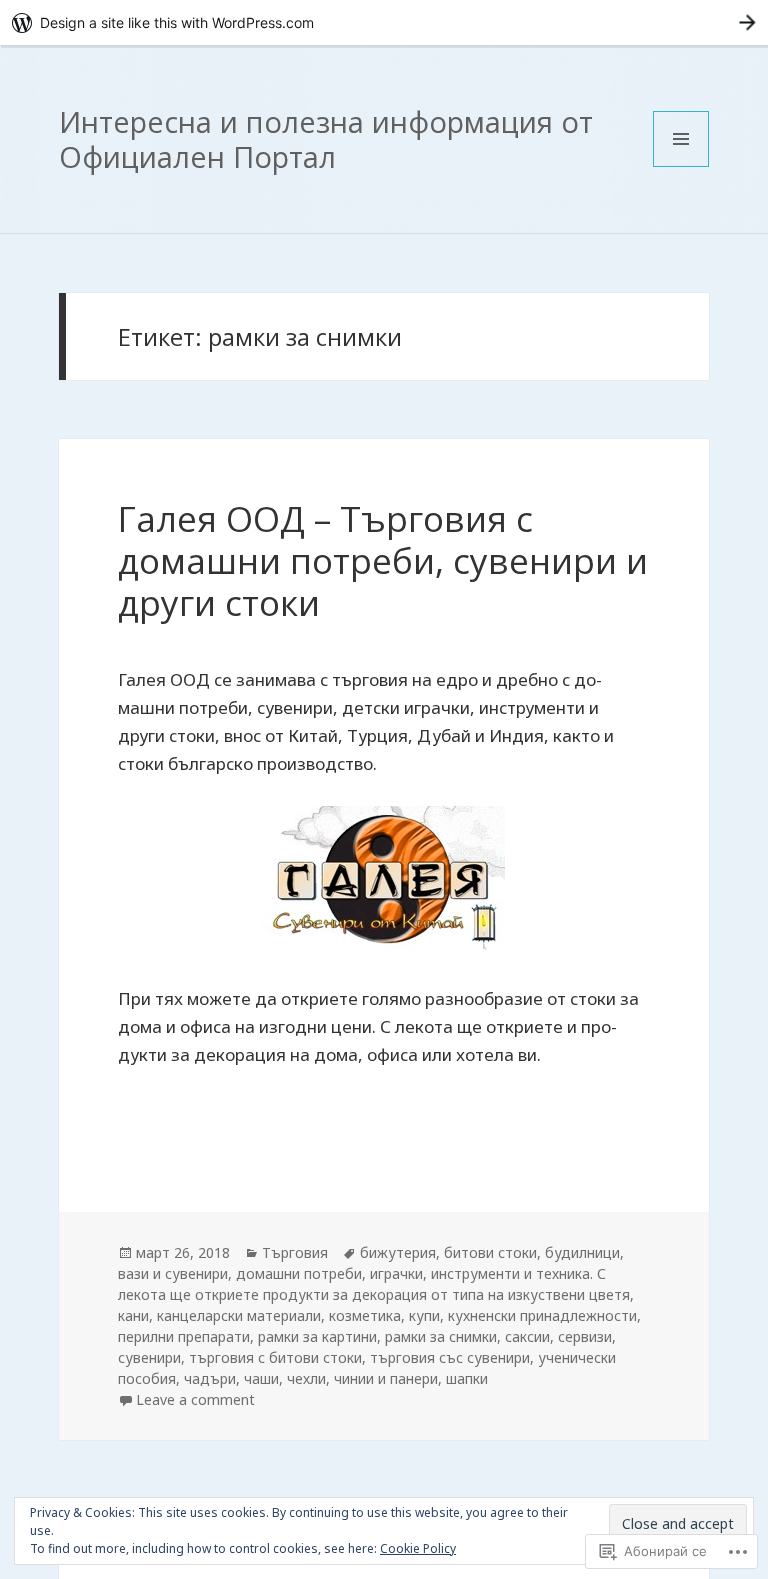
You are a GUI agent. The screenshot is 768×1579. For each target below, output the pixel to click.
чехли (306, 1378)
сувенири (149, 1357)
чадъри (210, 1378)
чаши (261, 1378)
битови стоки (490, 1252)
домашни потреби (299, 1273)
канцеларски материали (239, 1315)
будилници (582, 1252)
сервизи (585, 1336)
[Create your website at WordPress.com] (384, 22)
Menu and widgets (681, 166)
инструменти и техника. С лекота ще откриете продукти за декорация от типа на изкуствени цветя (374, 1284)
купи (424, 1315)
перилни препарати (184, 1336)
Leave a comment (195, 1399)
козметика (365, 1315)
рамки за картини (317, 1336)
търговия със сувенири (450, 1357)
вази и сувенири (173, 1273)
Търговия (295, 1252)
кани (133, 1315)
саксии (527, 1336)
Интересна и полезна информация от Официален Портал (326, 139)
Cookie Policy (418, 1548)
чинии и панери (386, 1378)
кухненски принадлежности (542, 1315)
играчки (396, 1273)
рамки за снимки (441, 1336)
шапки (467, 1378)
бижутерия (398, 1252)
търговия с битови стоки (275, 1357)
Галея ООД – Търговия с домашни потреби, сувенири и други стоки (383, 560)
